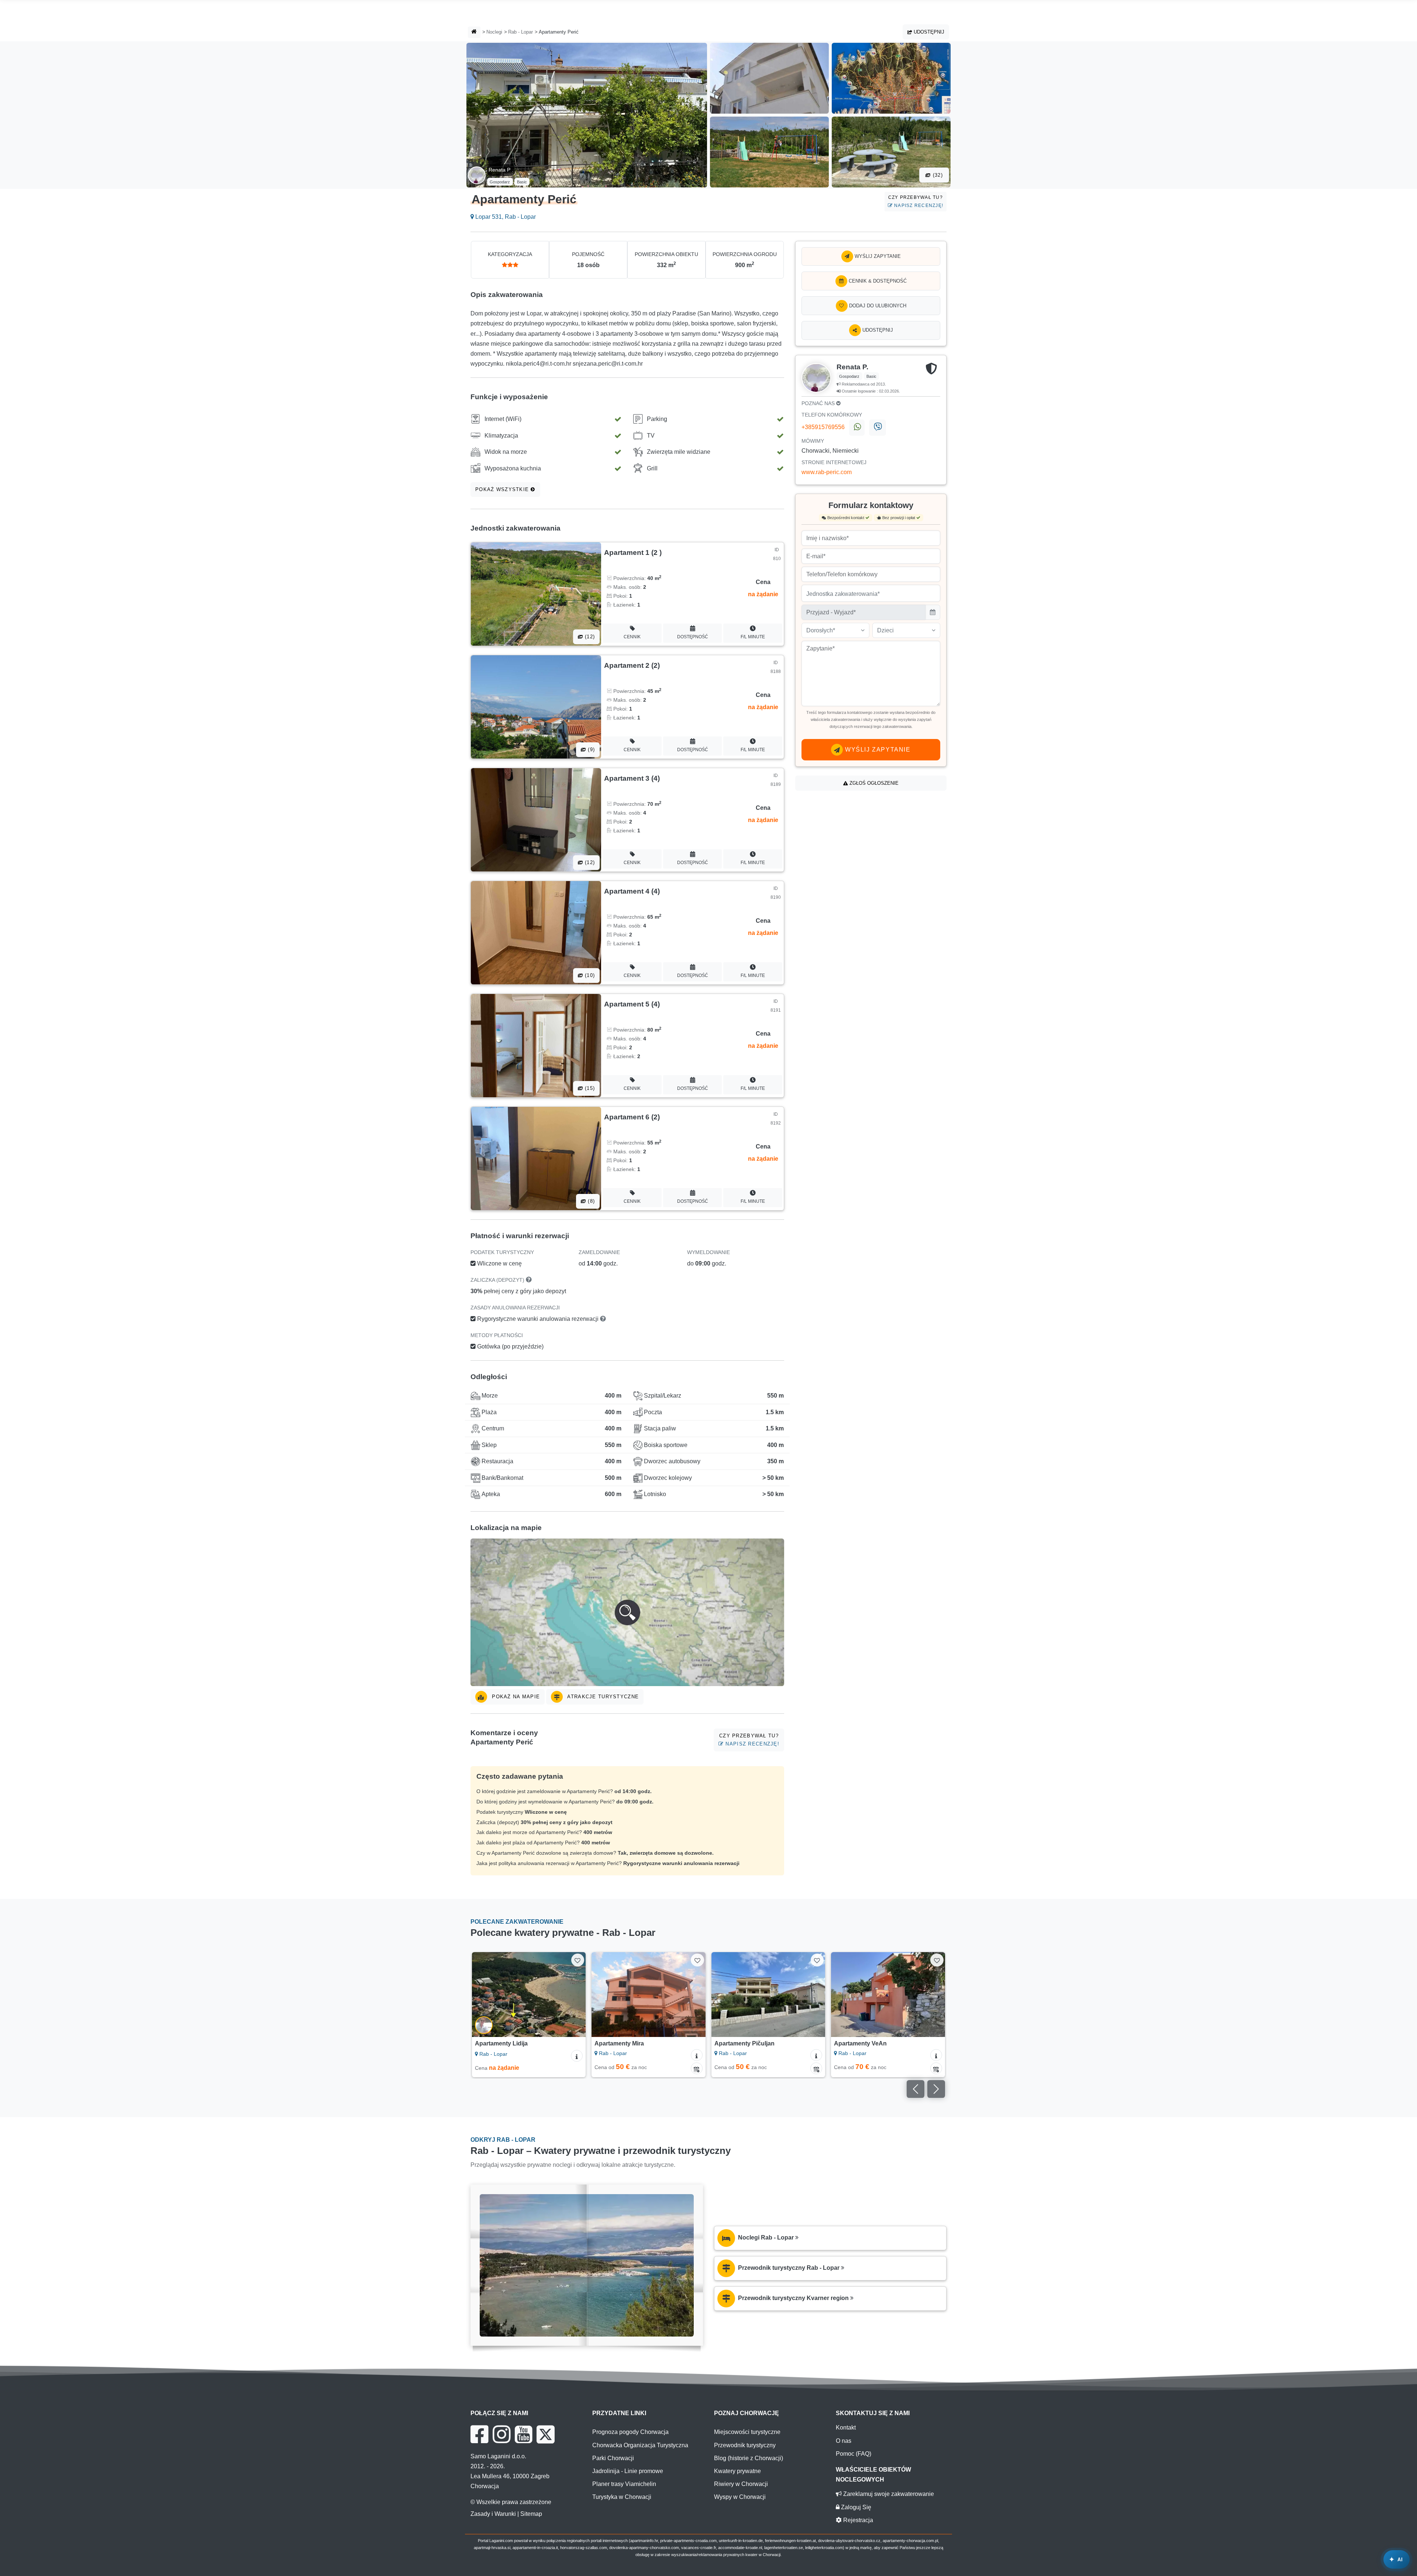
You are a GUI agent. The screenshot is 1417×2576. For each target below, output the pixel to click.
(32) (937, 175)
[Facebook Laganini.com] (479, 2434)
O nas (844, 2441)
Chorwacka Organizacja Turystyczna (640, 2445)
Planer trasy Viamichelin (624, 2484)
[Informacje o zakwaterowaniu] (577, 2055)
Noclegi (494, 32)
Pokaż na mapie (515, 1697)
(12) (589, 637)
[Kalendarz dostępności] (577, 2068)
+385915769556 (823, 427)
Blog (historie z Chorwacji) (749, 2458)
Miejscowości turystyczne (747, 2432)
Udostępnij (928, 32)
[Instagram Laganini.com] (501, 2434)
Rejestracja (857, 2520)
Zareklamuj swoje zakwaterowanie (888, 2494)
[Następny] (573, 1995)
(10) (589, 975)
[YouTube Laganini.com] (523, 2434)
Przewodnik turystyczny (745, 2445)
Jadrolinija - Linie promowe (628, 2471)
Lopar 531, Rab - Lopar (505, 217)
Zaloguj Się (855, 2507)
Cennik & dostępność (877, 281)
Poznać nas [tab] (819, 403)
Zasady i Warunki (493, 2514)
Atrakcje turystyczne (602, 1697)
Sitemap (531, 2514)
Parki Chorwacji (613, 2458)
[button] (627, 1612)
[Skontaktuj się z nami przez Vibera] (877, 428)
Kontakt (846, 2427)
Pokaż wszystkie (503, 489)
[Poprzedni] (485, 1995)
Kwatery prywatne (737, 2471)
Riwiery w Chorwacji (741, 2484)
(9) (590, 750)
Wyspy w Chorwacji (740, 2497)
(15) (589, 1088)
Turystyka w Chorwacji (622, 2497)
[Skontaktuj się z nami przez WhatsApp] (857, 428)
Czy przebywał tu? (916, 201)
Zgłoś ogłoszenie (873, 783)
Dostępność (693, 637)
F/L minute (753, 637)
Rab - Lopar (520, 32)
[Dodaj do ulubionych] (578, 1960)
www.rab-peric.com (827, 472)
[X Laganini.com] (546, 2434)
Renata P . (501, 170)
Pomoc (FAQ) (854, 2454)
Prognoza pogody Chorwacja (630, 2432)
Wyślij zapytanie (877, 256)
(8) (590, 1201)
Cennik (632, 637)
